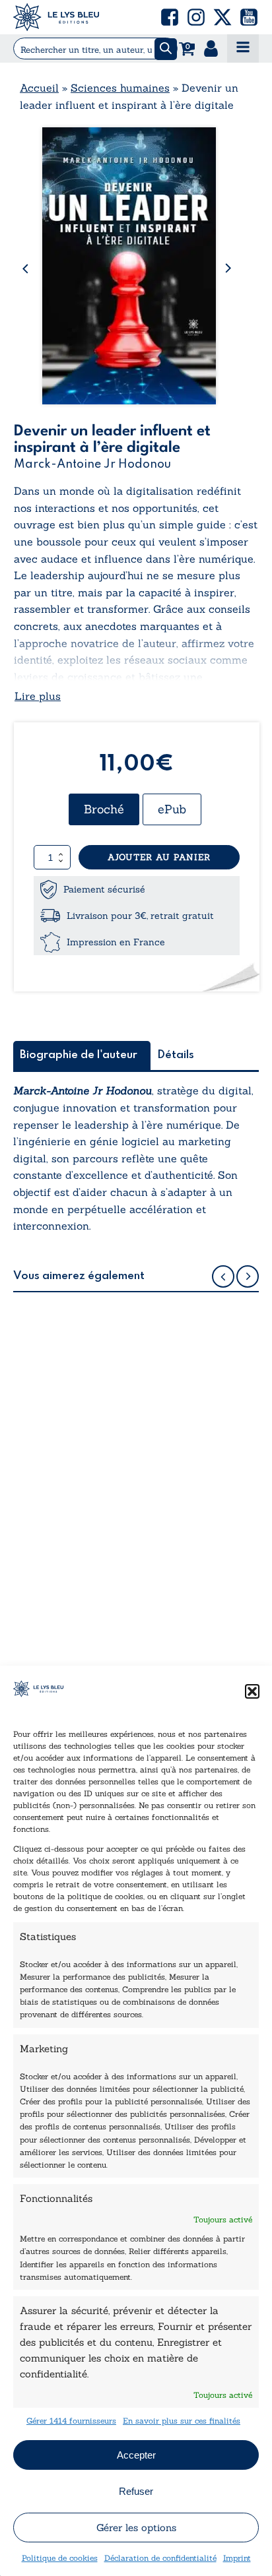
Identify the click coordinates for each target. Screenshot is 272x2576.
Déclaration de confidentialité (160, 2558)
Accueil (39, 88)
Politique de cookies (60, 2558)
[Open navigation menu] (243, 48)
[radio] (104, 809)
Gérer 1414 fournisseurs (71, 2421)
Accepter (136, 2455)
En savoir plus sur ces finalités (182, 2421)
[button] (252, 1691)
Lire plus (38, 696)
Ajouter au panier (159, 857)
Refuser (136, 2491)
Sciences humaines (120, 88)
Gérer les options (136, 2528)
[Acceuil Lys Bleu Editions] (56, 17)
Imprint (237, 2558)
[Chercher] (166, 49)
